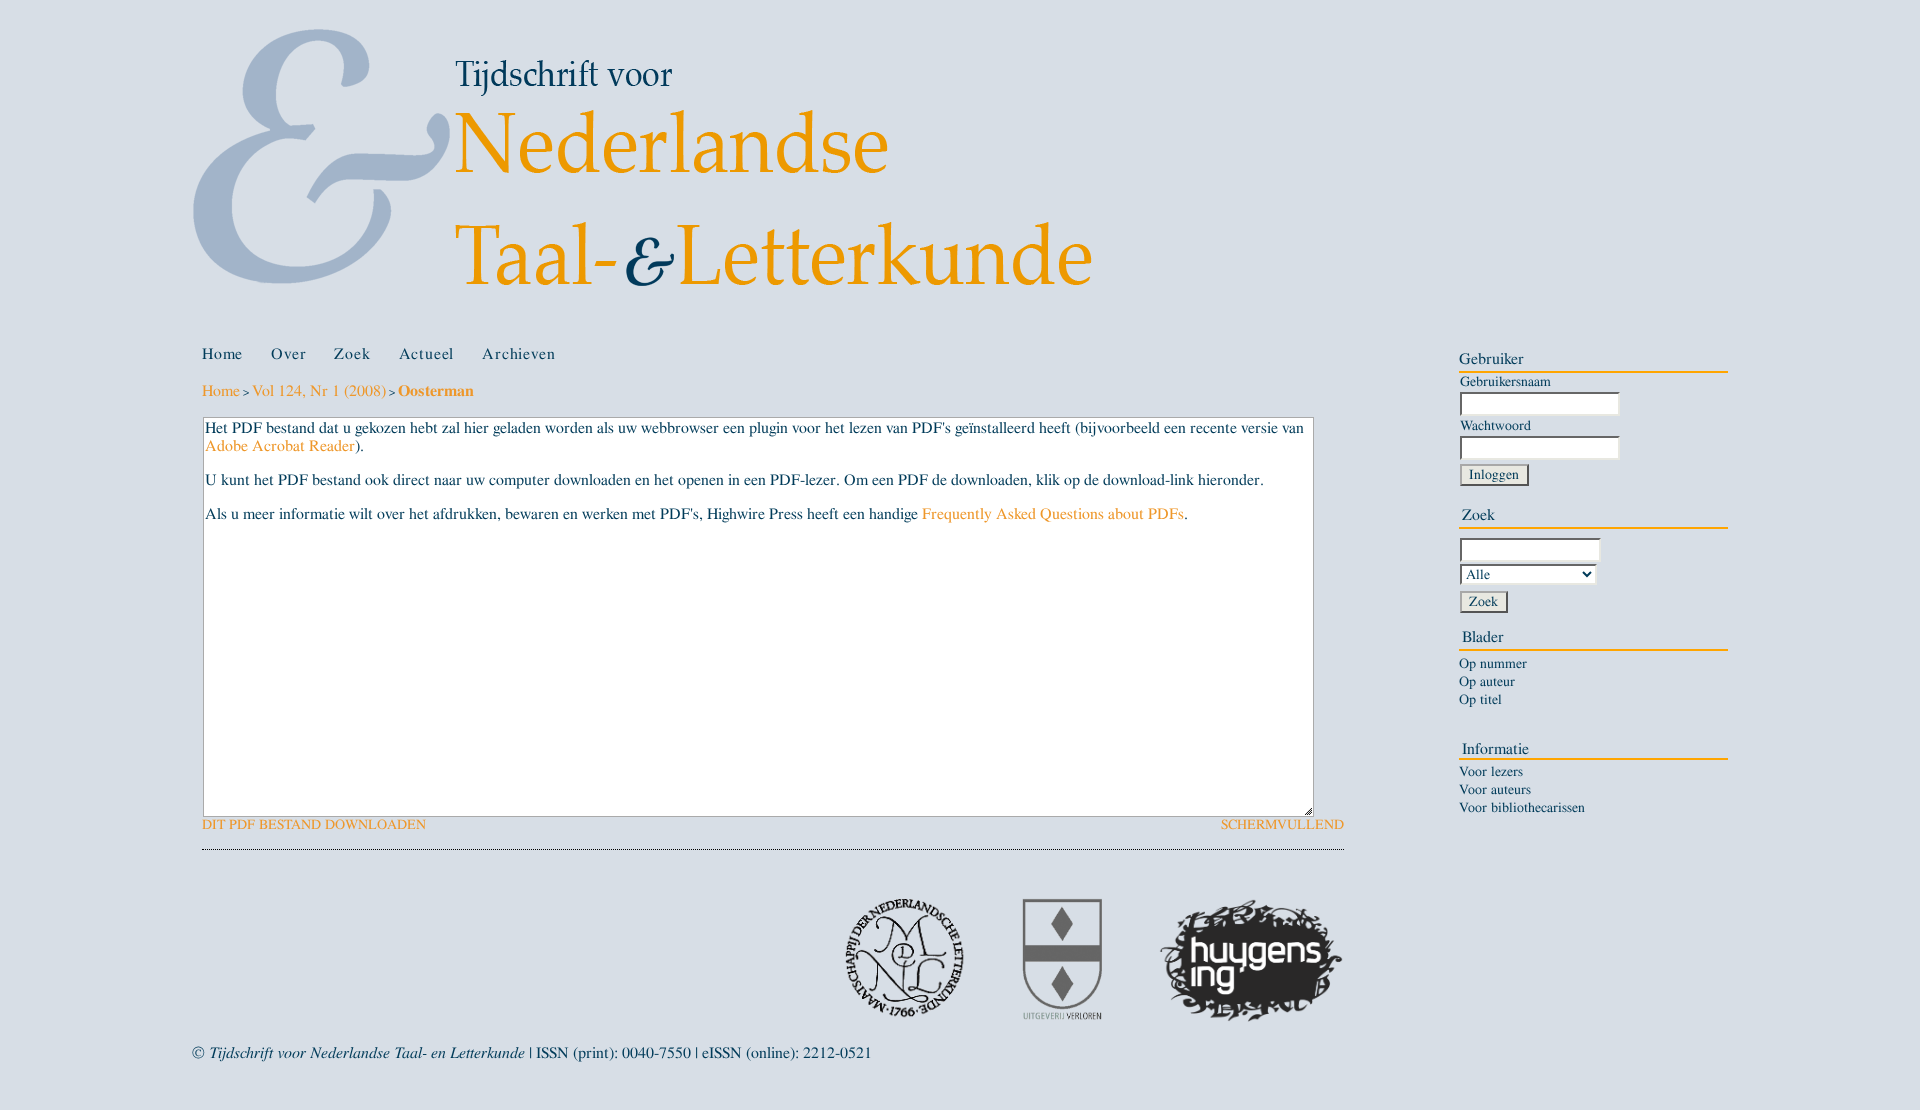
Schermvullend (1282, 825)
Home (222, 354)
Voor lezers (1491, 772)
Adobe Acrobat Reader (280, 446)
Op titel (1480, 700)
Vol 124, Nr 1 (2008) (319, 391)
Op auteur (1487, 682)
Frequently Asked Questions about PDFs (1053, 514)
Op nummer (1493, 664)
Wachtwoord (1495, 425)
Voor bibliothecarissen (1522, 808)
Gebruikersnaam (1505, 381)
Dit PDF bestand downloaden (314, 825)
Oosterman (436, 391)
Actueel (427, 354)
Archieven (518, 354)
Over (288, 354)
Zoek (352, 354)
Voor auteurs (1495, 790)
